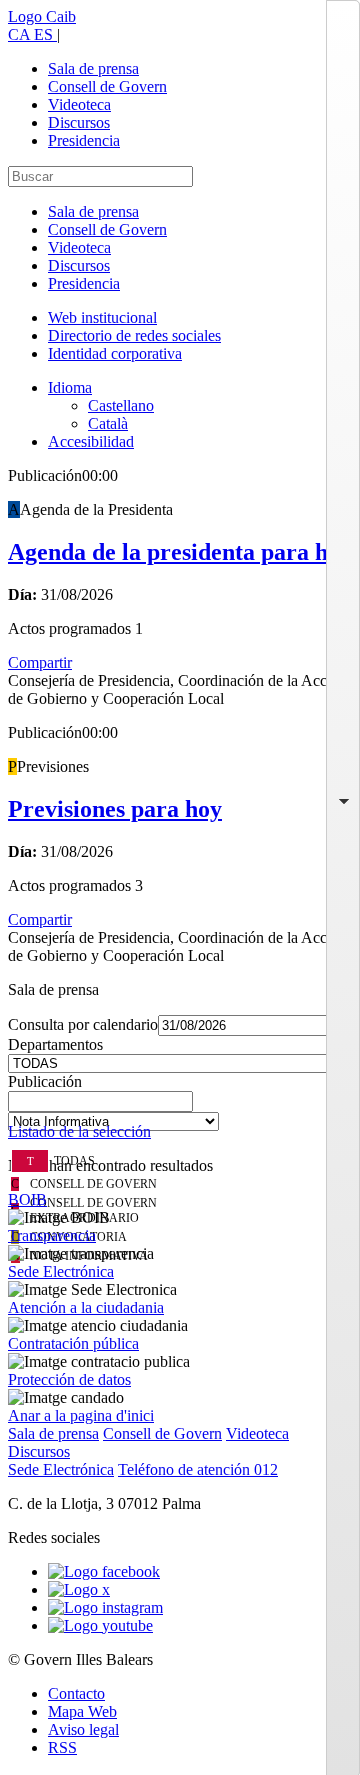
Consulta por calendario (83, 1024)
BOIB (27, 1199)
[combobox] (180, 1107)
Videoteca (79, 104)
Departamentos (55, 1044)
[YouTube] (100, 1625)
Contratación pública (73, 1343)
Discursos (79, 122)
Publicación (45, 1081)
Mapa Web (82, 1711)
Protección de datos (69, 1379)
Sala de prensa (93, 68)
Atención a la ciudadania (86, 1307)
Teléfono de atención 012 (198, 1469)
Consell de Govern (107, 86)
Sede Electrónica (61, 1271)
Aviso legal (83, 1729)
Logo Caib (42, 16)
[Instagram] (105, 1607)
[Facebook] (104, 1571)
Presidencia (84, 140)
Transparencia (52, 1235)
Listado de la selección (79, 1131)
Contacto (76, 1693)
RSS (62, 1747)
